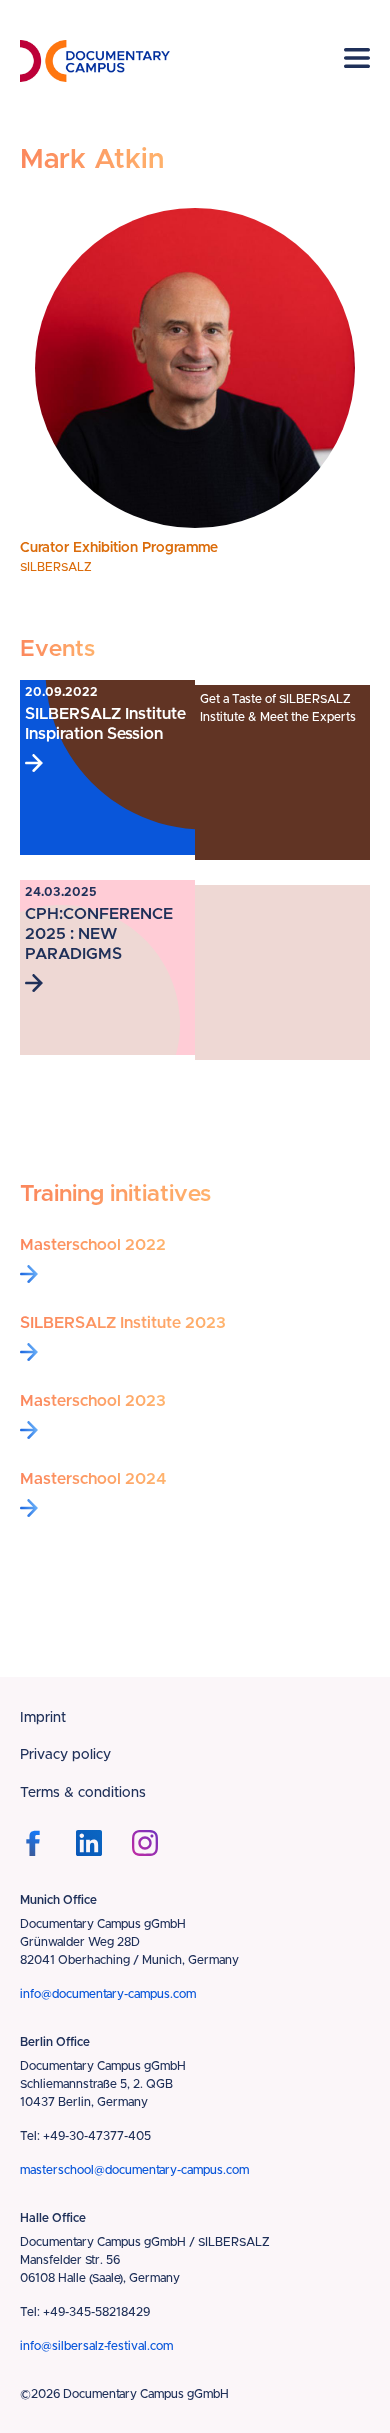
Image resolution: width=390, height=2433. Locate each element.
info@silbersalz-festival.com (96, 2346)
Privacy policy (65, 1755)
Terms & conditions (83, 1793)
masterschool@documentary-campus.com (134, 2170)
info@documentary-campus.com (108, 1994)
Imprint (43, 1718)
